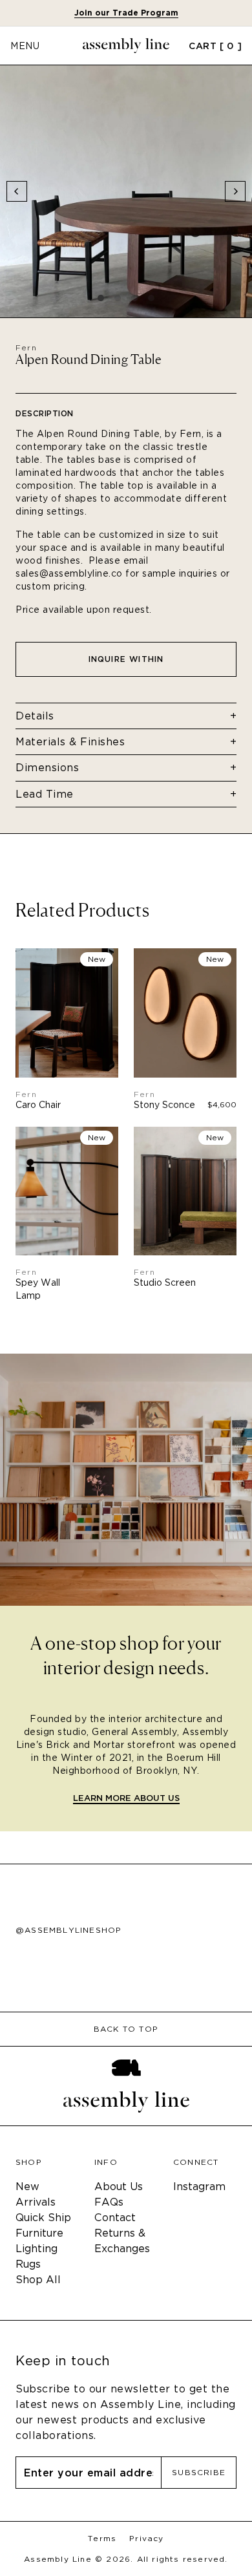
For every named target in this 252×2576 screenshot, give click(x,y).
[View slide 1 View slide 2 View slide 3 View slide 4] (126, 191)
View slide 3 (134, 298)
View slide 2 (118, 298)
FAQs (109, 2202)
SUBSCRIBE (199, 2472)
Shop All (38, 2280)
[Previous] (17, 191)
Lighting (37, 2249)
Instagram (199, 2187)
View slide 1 (101, 298)
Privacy (146, 2539)
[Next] (235, 191)
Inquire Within (126, 659)
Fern (26, 347)
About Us (119, 2187)
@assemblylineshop (68, 1930)
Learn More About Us (126, 1799)
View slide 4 (151, 298)
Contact (115, 2218)
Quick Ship (43, 2218)
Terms (102, 2539)
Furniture (39, 2233)
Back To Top (126, 2029)
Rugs (28, 2264)
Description (45, 413)
